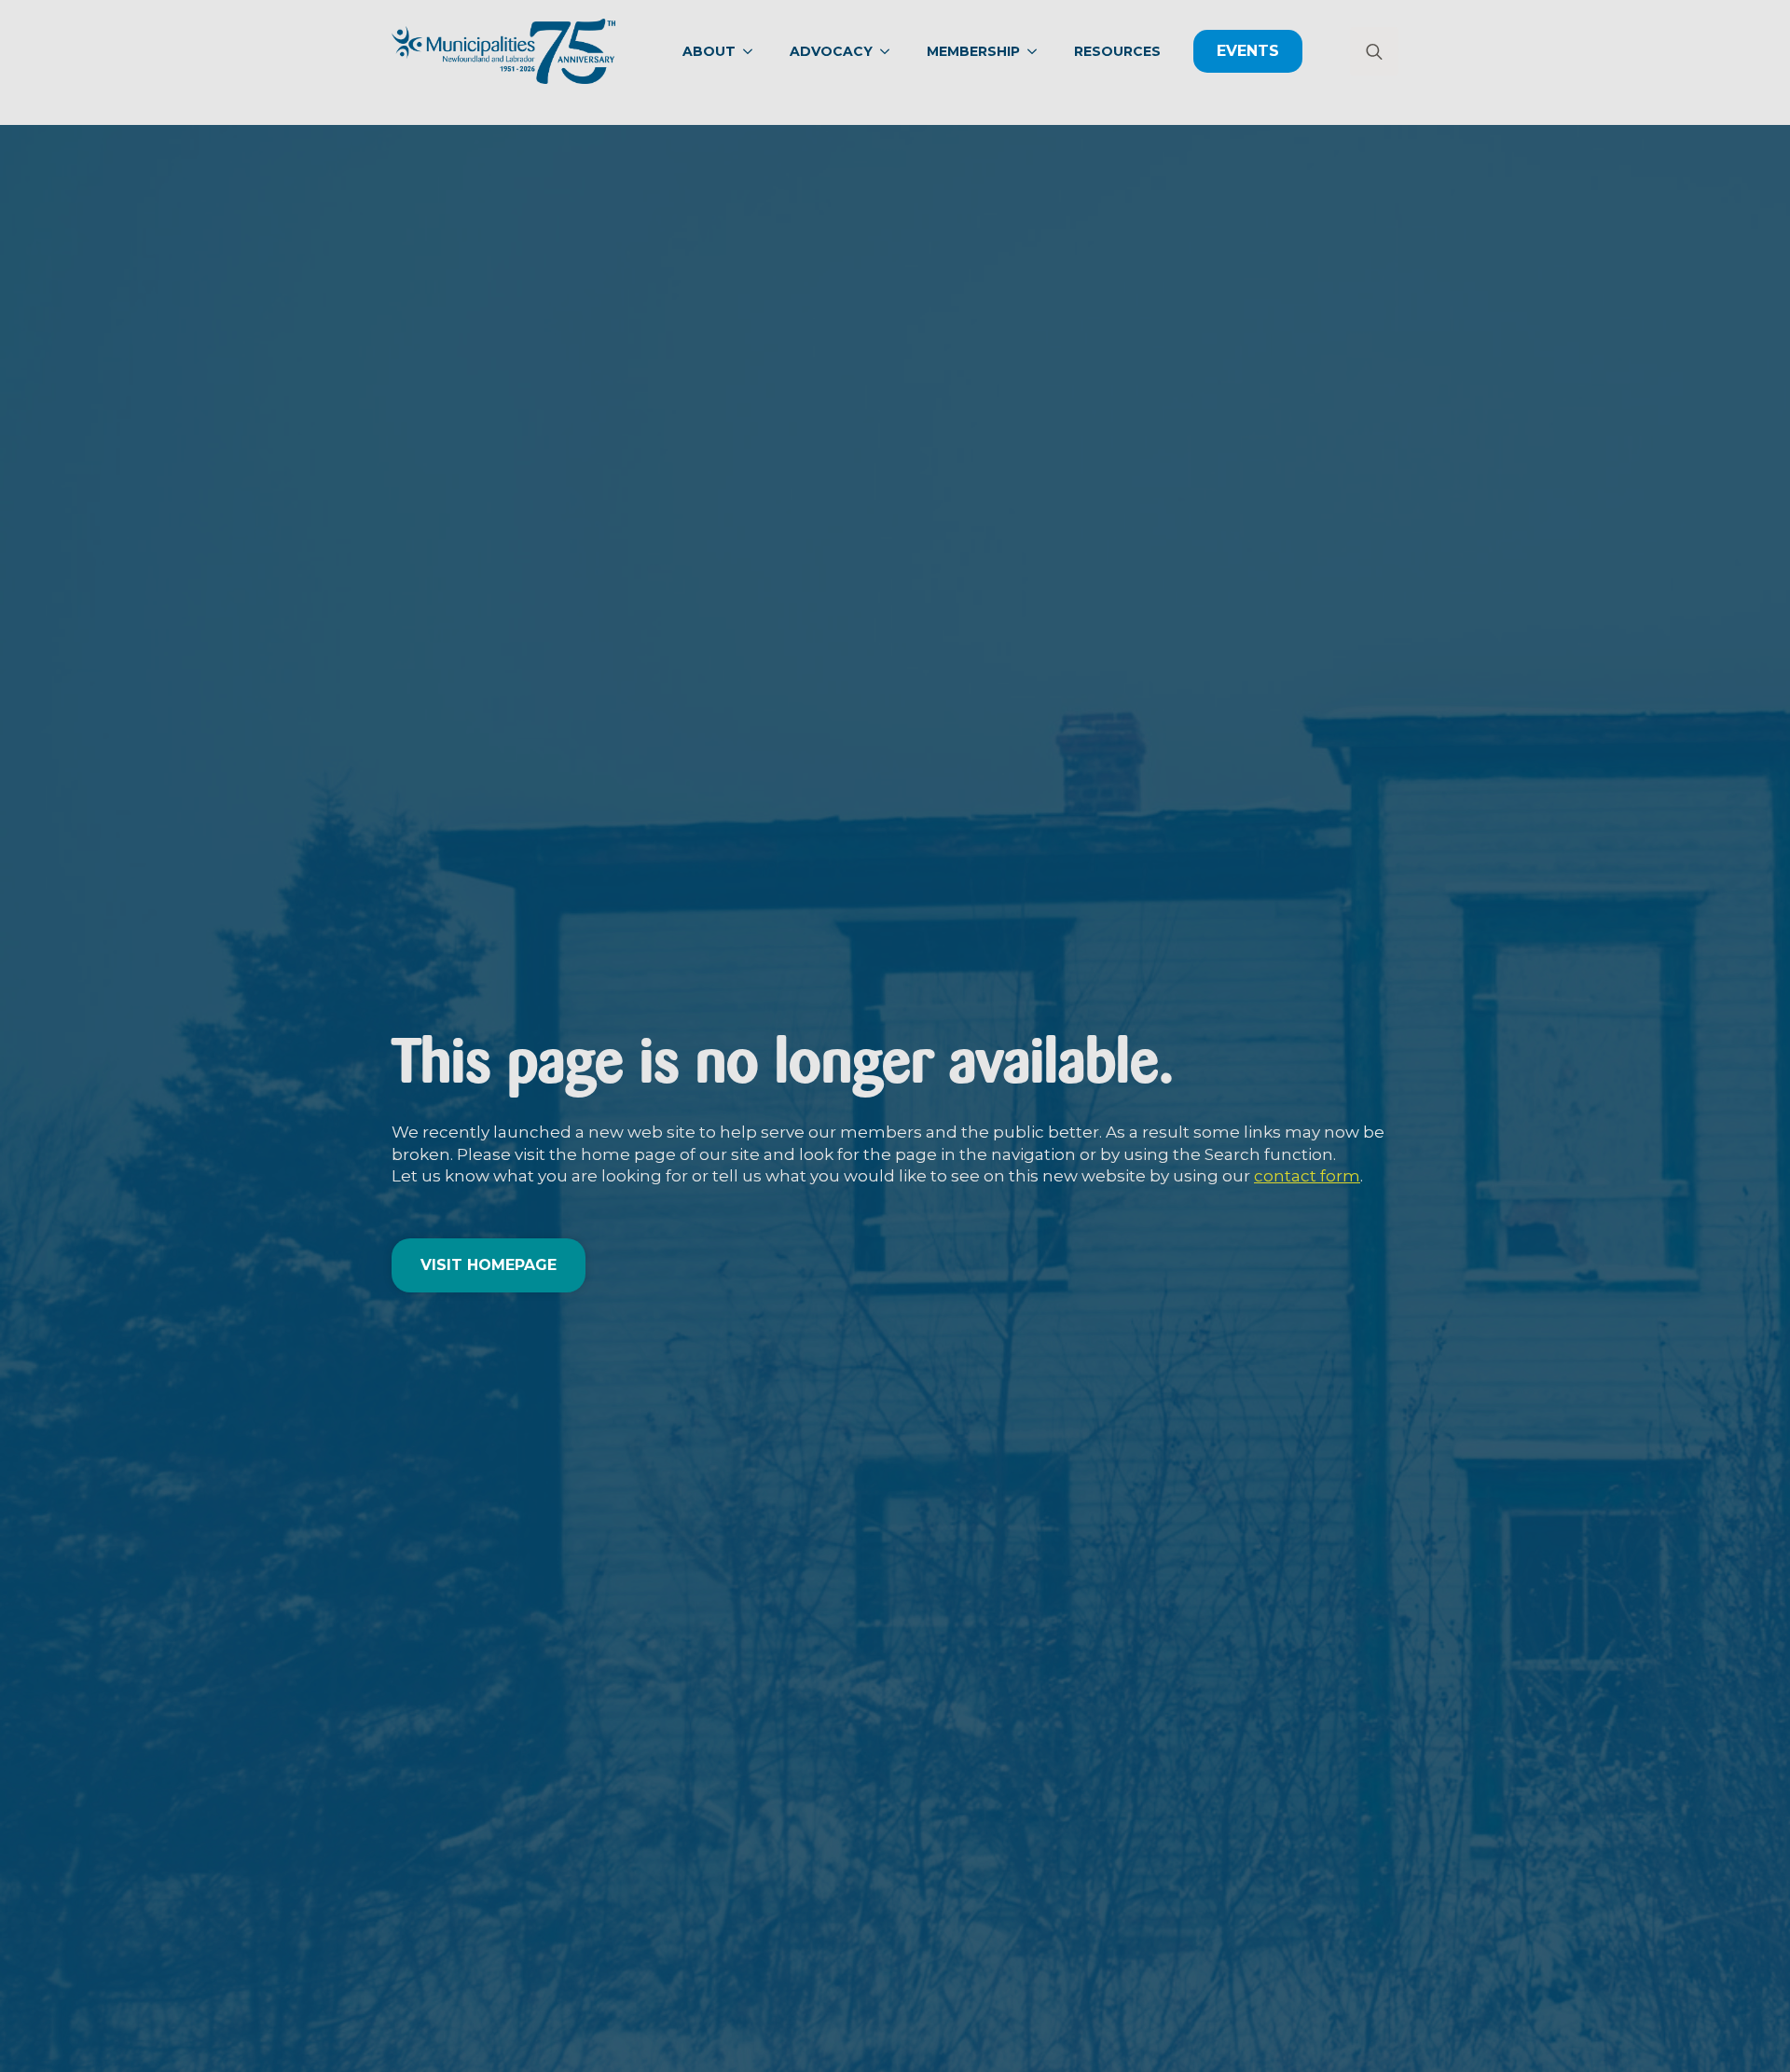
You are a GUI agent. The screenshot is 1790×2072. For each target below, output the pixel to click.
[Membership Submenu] (1038, 51)
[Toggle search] (1374, 51)
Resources (1117, 51)
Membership (973, 51)
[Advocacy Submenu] (890, 51)
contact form (1307, 1176)
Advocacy (831, 51)
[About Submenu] (753, 51)
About (709, 51)
